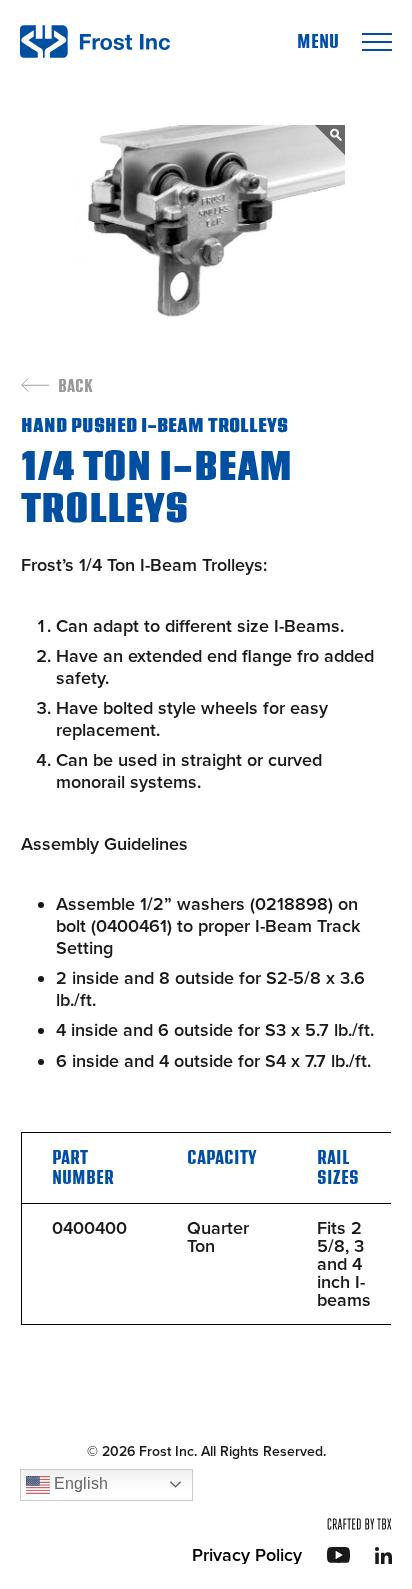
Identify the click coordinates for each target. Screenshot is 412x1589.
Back (75, 387)
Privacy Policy (247, 1555)
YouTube (338, 1555)
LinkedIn (383, 1555)
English (79, 1483)
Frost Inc (95, 41)
